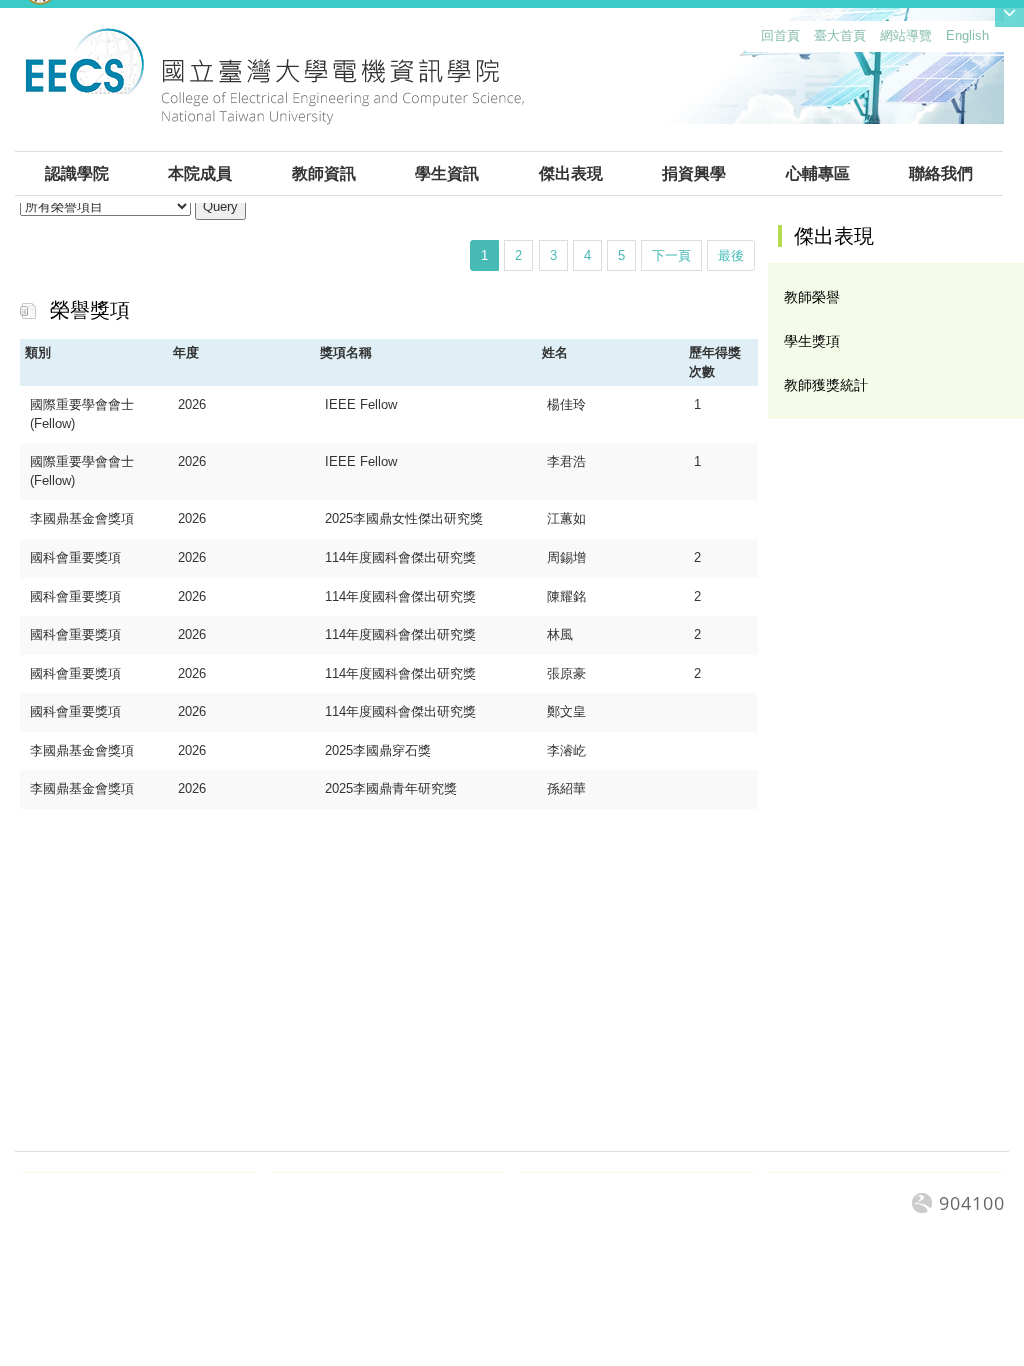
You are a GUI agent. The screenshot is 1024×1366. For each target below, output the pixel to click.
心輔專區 (818, 173)
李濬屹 (566, 750)
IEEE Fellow (361, 404)
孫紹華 (566, 788)
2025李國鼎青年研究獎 (391, 788)
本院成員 (200, 173)
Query (220, 206)
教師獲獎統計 (826, 385)
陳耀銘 (566, 596)
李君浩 (566, 461)
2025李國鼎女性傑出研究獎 (404, 518)
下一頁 (671, 255)
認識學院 (77, 173)
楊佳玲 (566, 404)
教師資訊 (324, 173)
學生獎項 (812, 341)
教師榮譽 (812, 297)
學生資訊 (447, 173)
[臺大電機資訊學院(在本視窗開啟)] (274, 88)
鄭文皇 (566, 711)
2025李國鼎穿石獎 (378, 750)
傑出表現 (571, 173)
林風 (560, 634)
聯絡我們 (941, 173)
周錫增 (566, 557)
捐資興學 (694, 173)
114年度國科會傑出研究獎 (400, 557)
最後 (731, 255)
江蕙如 (566, 518)
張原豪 (566, 673)
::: (757, 40)
